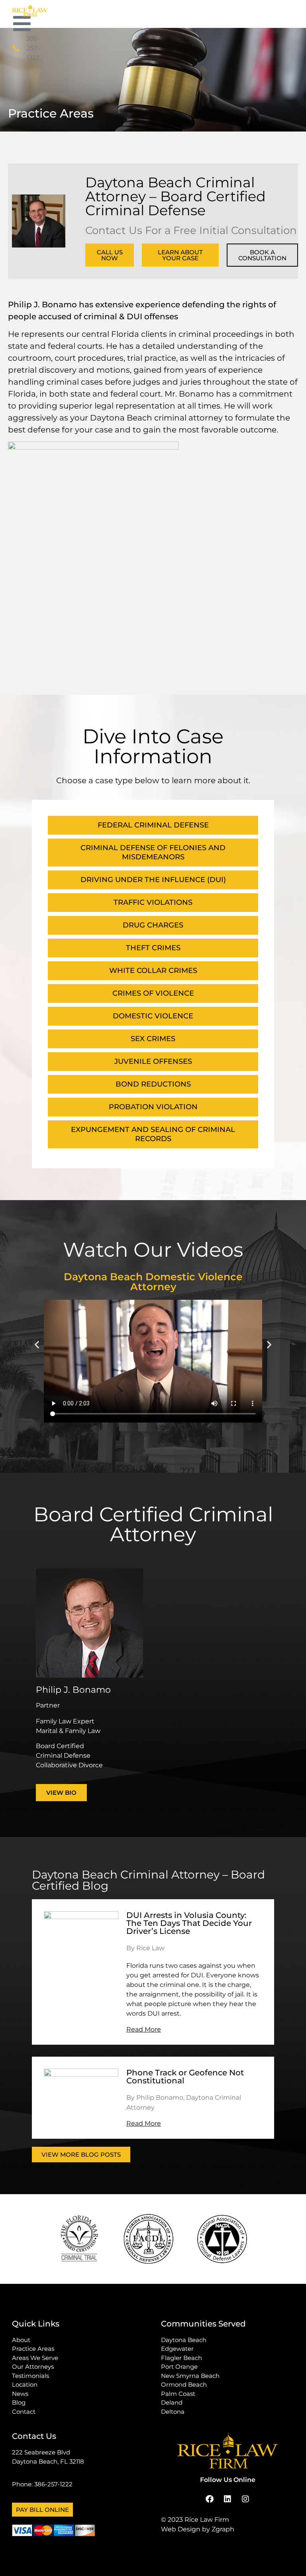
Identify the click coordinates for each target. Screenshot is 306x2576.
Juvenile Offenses (153, 1061)
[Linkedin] (228, 2499)
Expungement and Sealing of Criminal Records (153, 1134)
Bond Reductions (153, 1084)
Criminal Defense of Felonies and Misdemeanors (153, 852)
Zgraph (223, 2529)
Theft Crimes (153, 948)
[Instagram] (245, 2499)
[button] (37, 1345)
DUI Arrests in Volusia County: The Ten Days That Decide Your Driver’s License (189, 1923)
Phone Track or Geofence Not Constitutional (185, 2077)
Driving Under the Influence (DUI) (153, 880)
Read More (144, 2029)
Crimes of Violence (153, 993)
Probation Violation (153, 1107)
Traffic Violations (153, 902)
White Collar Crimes (153, 971)
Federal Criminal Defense (153, 825)
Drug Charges (153, 925)
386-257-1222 (53, 2484)
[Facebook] (210, 2499)
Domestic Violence (153, 1016)
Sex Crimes (153, 1039)
